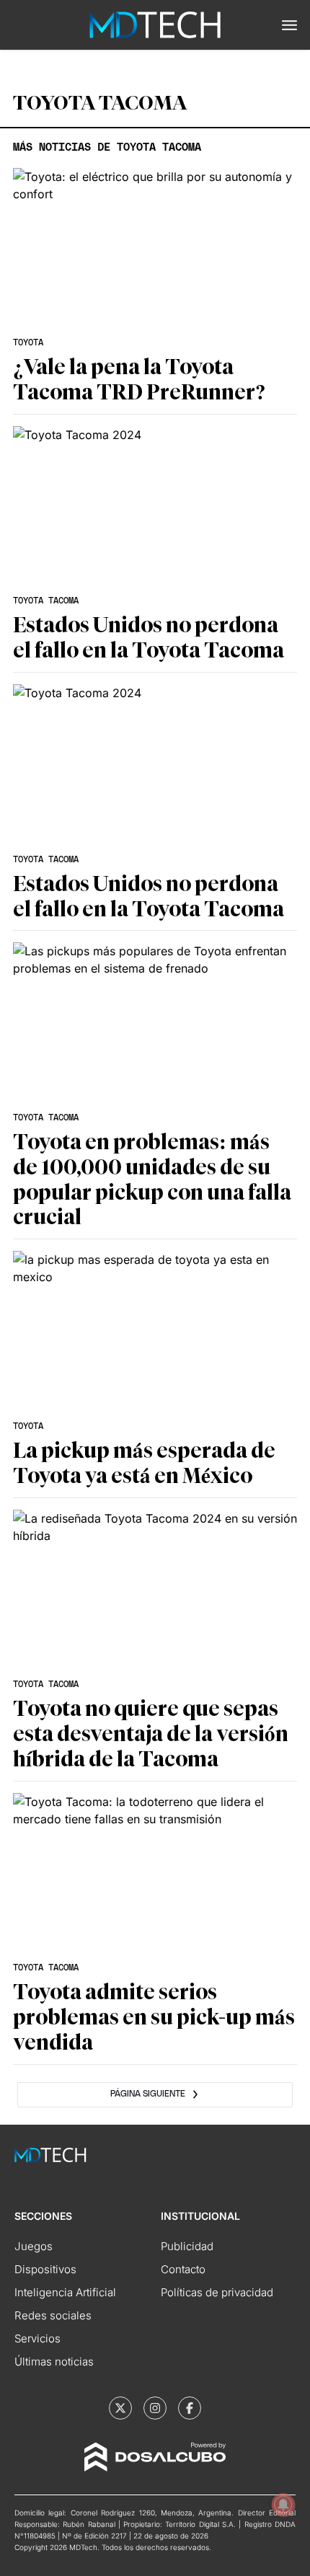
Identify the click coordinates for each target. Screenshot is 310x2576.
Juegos (34, 2246)
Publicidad (187, 2246)
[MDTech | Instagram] (155, 2408)
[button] (289, 25)
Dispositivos (45, 2269)
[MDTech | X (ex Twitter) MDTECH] (120, 2408)
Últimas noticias (54, 2362)
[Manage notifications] (283, 2505)
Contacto (183, 2269)
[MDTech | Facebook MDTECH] (190, 2408)
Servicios (37, 2338)
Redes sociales (53, 2315)
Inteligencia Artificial (65, 2292)
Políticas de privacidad (217, 2292)
